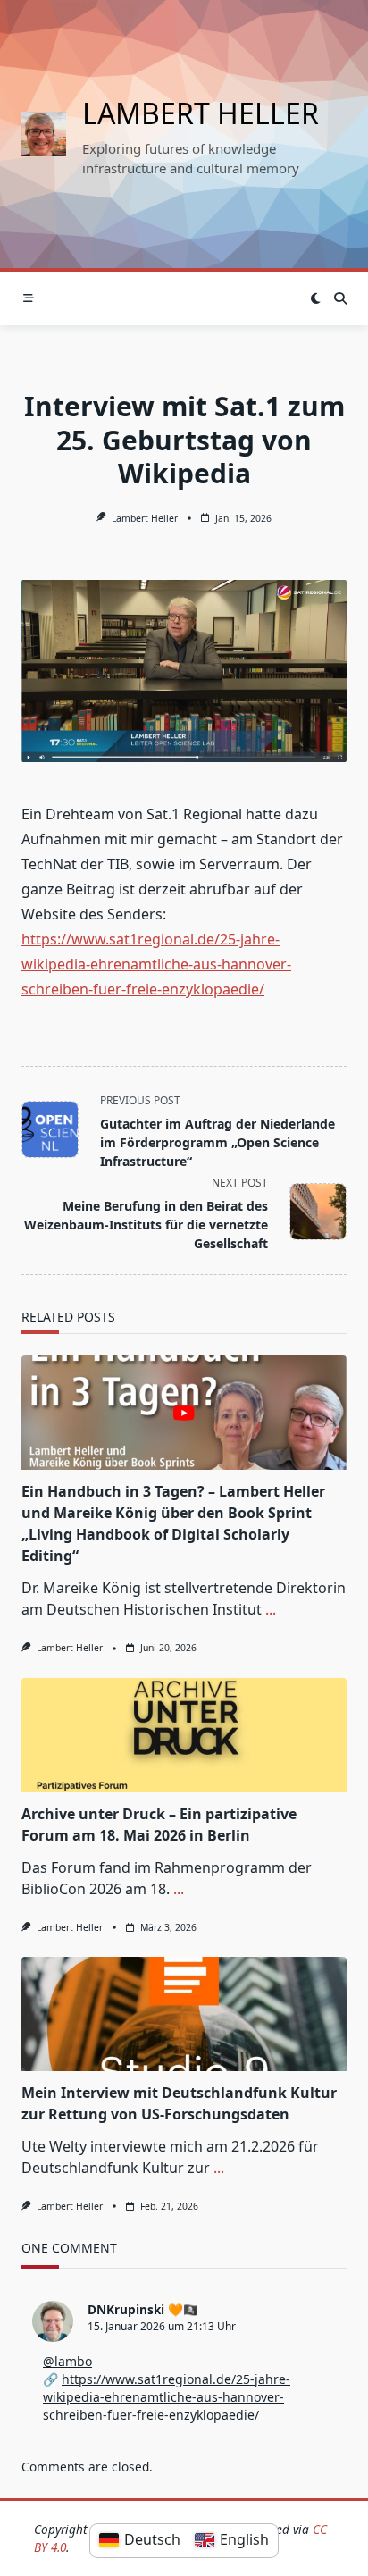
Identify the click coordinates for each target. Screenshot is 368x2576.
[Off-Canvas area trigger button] (28, 299)
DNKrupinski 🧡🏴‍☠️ (143, 2309)
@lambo (67, 2361)
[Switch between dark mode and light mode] (315, 298)
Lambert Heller (201, 113)
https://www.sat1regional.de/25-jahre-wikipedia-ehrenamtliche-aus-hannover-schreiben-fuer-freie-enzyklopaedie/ (156, 964)
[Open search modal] (340, 298)
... (271, 1609)
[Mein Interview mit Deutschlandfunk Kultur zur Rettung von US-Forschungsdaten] (184, 2014)
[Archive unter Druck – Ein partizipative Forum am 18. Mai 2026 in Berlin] (184, 1735)
